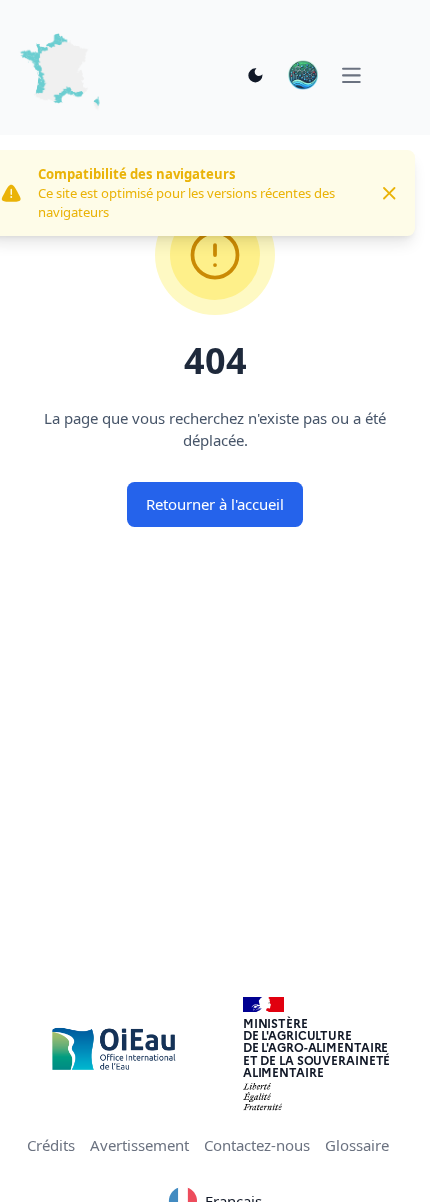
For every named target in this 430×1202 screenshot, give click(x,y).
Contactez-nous (257, 1145)
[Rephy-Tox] (303, 75)
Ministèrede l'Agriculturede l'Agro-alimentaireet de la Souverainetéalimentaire (317, 1047)
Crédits (51, 1145)
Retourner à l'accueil (215, 504)
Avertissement (139, 1145)
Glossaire (357, 1145)
